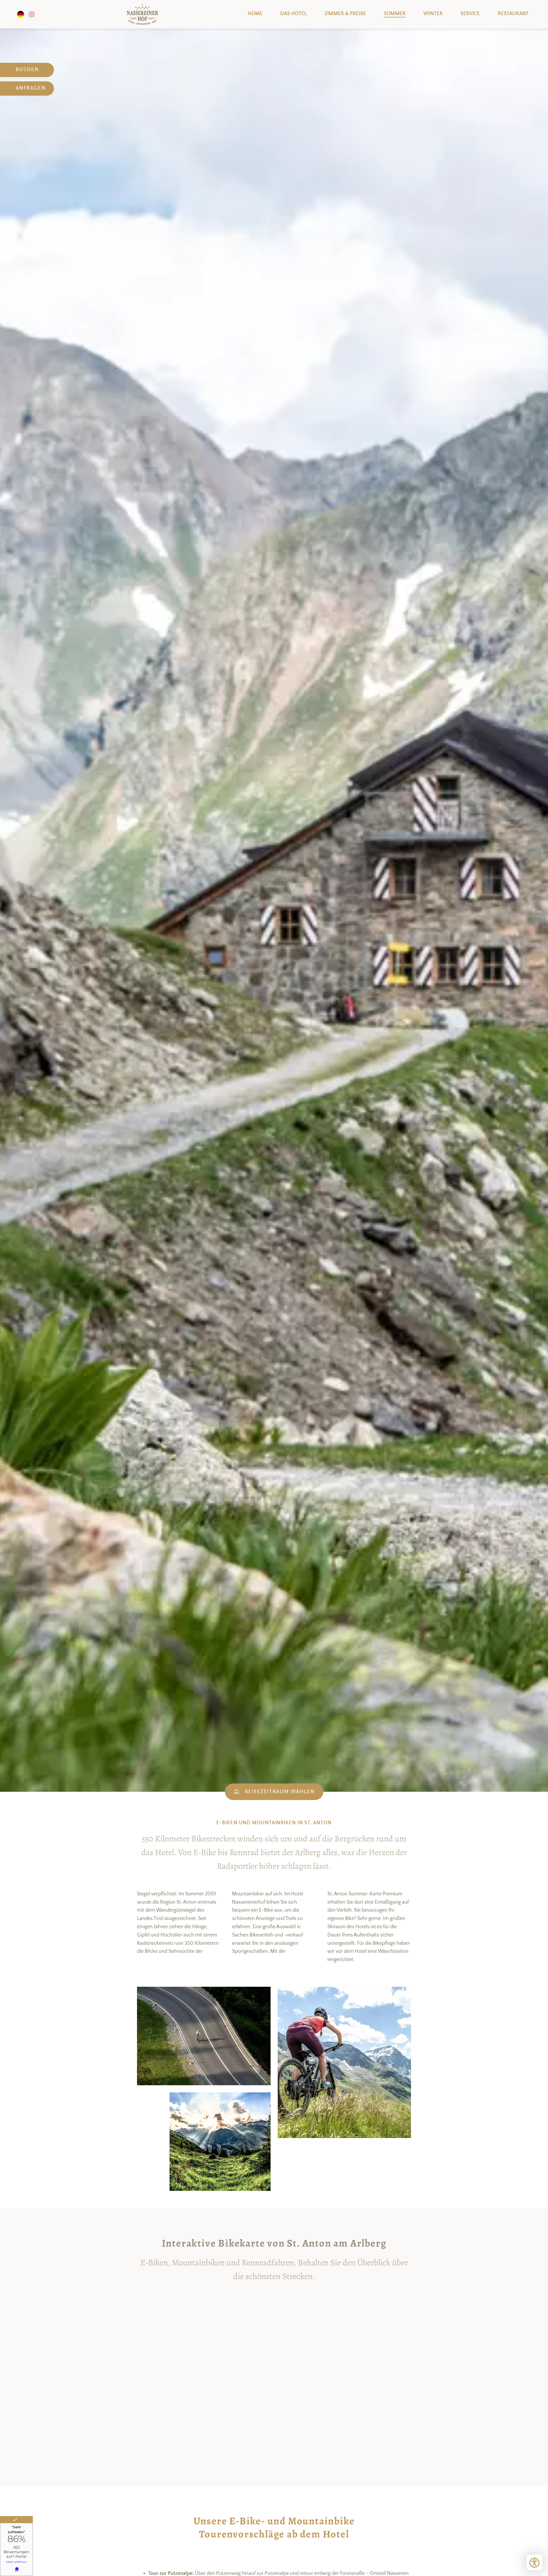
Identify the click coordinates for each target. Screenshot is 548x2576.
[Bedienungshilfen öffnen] (534, 2562)
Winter (433, 14)
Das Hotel (294, 14)
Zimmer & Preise (345, 14)
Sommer (395, 14)
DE (21, 14)
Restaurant (513, 14)
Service (470, 14)
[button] (204, 2036)
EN (32, 14)
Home (142, 14)
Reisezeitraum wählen (280, 1792)
